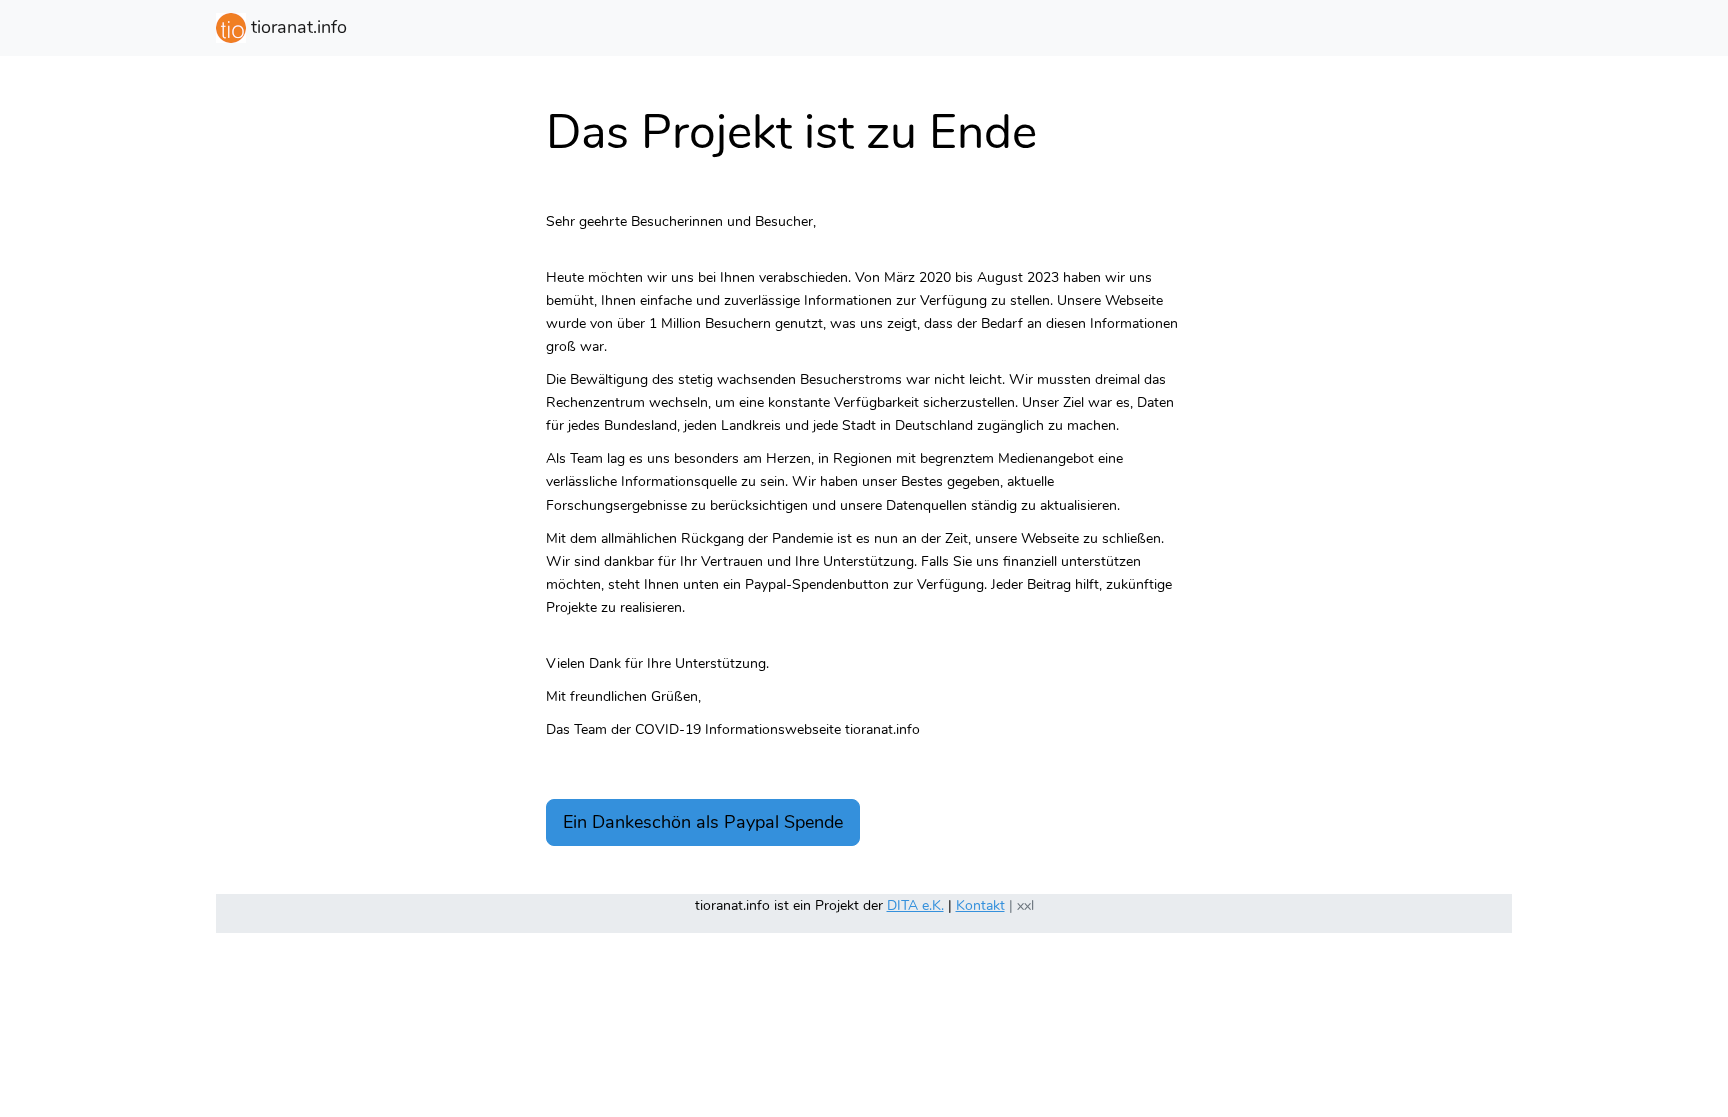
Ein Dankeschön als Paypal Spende (703, 822)
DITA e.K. (915, 905)
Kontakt (980, 905)
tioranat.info (296, 27)
